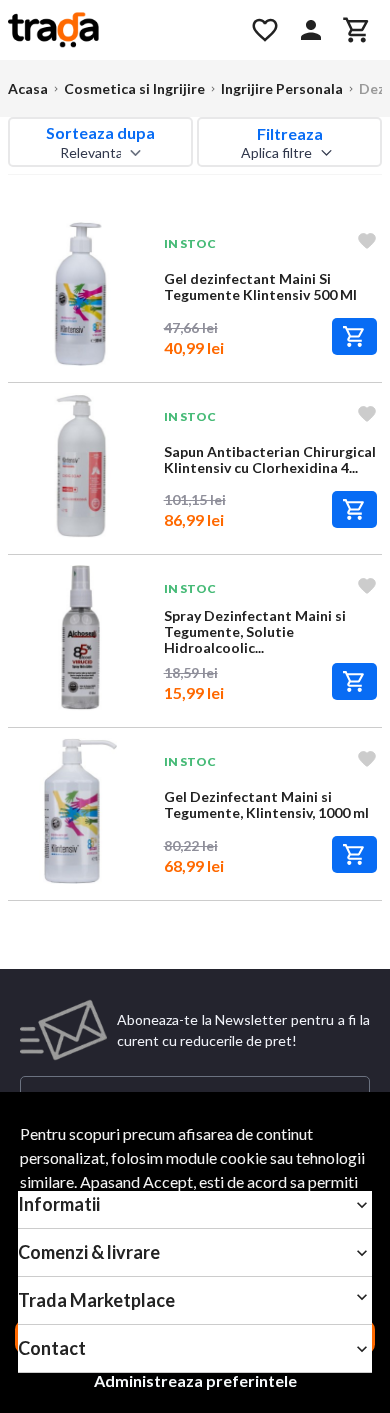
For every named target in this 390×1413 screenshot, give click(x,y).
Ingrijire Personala (282, 88)
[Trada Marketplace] (117, 30)
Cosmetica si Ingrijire (134, 88)
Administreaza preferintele (195, 1380)
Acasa (28, 88)
